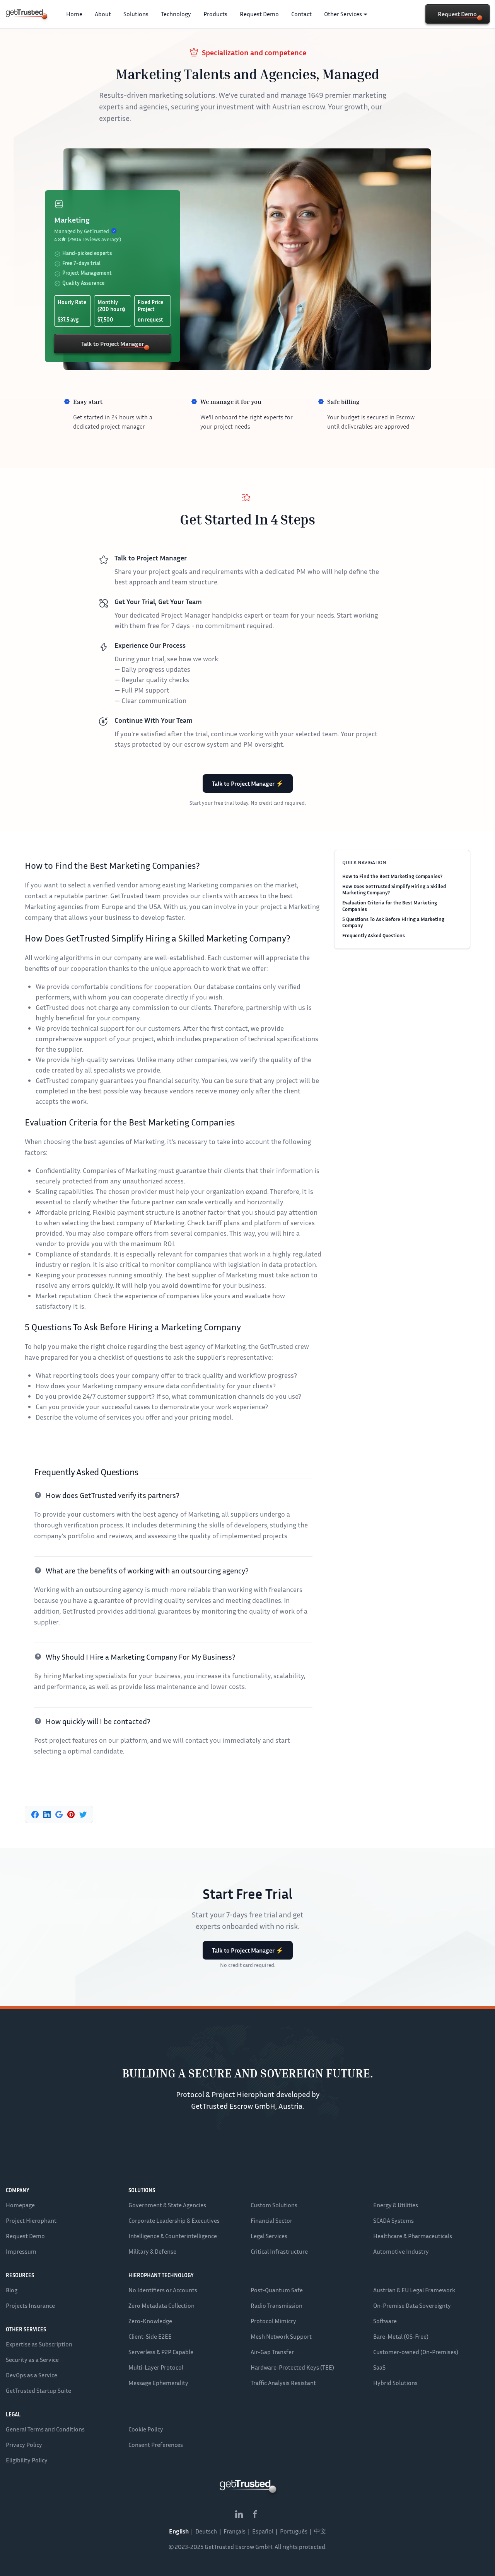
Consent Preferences (156, 2445)
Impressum (21, 2251)
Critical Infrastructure (279, 2251)
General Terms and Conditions (45, 2429)
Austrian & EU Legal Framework (414, 2290)
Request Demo (259, 14)
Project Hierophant (31, 2220)
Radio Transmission (277, 2305)
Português (294, 2531)
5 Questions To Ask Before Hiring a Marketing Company (393, 922)
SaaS (379, 2367)
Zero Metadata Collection (161, 2305)
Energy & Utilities (396, 2205)
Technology (176, 14)
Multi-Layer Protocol (156, 2367)
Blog (12, 2290)
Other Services (343, 14)
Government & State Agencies (167, 2205)
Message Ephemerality (158, 2383)
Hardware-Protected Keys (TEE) (292, 2367)
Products (215, 14)
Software (385, 2321)
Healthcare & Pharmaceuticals (413, 2236)
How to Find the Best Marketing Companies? (392, 876)
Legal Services (269, 2236)
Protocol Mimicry (273, 2321)
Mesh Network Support (281, 2336)
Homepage (20, 2205)
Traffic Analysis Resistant (283, 2383)
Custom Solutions (274, 2205)
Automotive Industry (401, 2251)
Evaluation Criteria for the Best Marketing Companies (390, 906)
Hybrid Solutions (395, 2383)
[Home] (24, 13)
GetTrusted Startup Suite (38, 2390)
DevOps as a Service (32, 2375)
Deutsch (206, 2531)
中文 (320, 2531)
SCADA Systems (393, 2220)
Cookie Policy (146, 2429)
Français (235, 2531)
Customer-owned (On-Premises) (416, 2352)
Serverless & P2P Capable (161, 2352)
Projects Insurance (30, 2305)
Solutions (136, 14)
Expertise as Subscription (39, 2344)
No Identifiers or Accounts (163, 2290)
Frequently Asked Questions (374, 935)
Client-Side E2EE (150, 2336)
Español (263, 2531)
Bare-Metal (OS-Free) (401, 2336)
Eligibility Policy (27, 2460)
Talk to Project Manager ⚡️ (248, 783)
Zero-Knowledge (150, 2321)
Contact (301, 14)
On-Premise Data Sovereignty (412, 2305)
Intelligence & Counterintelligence (173, 2236)
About (103, 14)
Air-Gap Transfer (272, 2352)
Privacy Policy (24, 2445)
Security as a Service (32, 2360)
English (179, 2531)
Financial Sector (271, 2220)
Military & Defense (152, 2251)
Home (74, 14)
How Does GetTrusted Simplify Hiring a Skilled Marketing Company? (394, 889)
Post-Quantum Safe (277, 2290)
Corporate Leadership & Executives (174, 2220)
